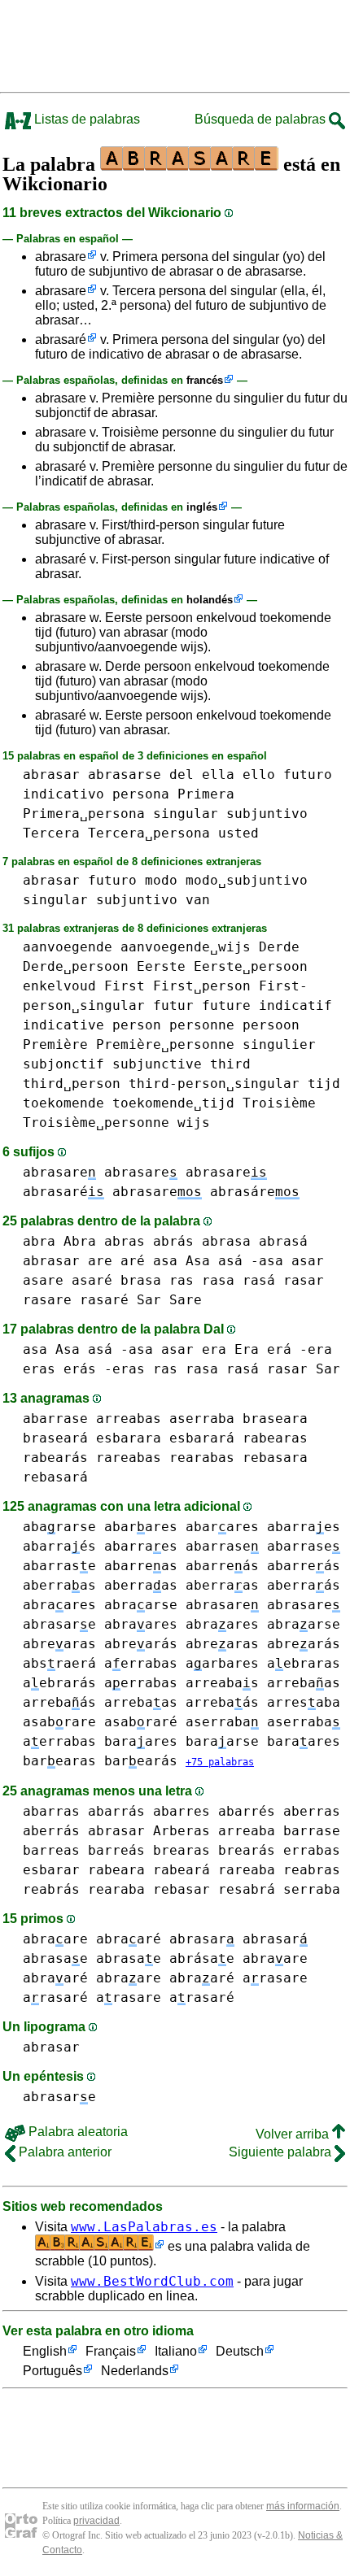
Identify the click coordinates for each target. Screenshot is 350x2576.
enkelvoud (59, 986)
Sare (186, 1300)
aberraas (59, 1585)
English (45, 2351)
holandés (210, 600)
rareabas (129, 1458)
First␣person (202, 986)
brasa (141, 1280)
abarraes (141, 1546)
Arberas (182, 1831)
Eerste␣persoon (251, 966)
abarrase (55, 1419)
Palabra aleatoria (77, 2132)
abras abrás (149, 1241)
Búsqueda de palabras (262, 119)
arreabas (129, 1419)
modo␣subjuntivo (247, 880)
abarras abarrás (84, 1811)
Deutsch (240, 2351)
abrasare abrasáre (206, 1192)
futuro (308, 775)
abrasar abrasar (238, 1939)
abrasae (55, 1958)
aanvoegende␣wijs (186, 947)
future (226, 1005)
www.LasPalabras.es (144, 2227)
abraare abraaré (92, 1939)
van (198, 900)
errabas (312, 1850)
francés (205, 380)
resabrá (247, 1889)
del (182, 775)
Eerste (161, 966)
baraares (141, 1741)
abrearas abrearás (100, 1644)
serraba (312, 1889)
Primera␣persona (84, 814)
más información (303, 2506)
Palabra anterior (63, 2152)
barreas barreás (84, 1850)
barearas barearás (100, 1761)
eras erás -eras (84, 1369)
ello (259, 775)
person (137, 1025)
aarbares (222, 1663)
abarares (141, 1527)
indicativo (63, 794)
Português (52, 2371)
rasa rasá (238, 1280)
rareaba (247, 1870)
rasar (304, 1280)
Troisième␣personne (96, 1123)
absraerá (59, 1663)
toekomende (63, 1103)
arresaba (304, 1702)
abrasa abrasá (255, 1241)
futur (173, 1005)
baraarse (222, 1741)
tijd (324, 1083)
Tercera (51, 833)
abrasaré (61, 339)
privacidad (96, 2521)
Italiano (176, 2351)
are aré (116, 1261)
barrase (312, 1831)
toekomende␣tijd (173, 1103)
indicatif (295, 1005)
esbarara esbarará (165, 1438)
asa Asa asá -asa (218, 1261)
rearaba (116, 1889)
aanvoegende (68, 947)
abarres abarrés (214, 1811)
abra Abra (59, 1241)
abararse (59, 1527)
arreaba (247, 1831)
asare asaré (68, 1280)
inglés (202, 507)
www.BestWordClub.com (152, 2281)
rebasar (182, 1889)
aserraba (202, 1419)
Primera (206, 794)
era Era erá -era (267, 1349)
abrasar (51, 775)
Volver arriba (294, 2134)
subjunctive (157, 1064)
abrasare (61, 257)
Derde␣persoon (76, 966)
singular (186, 814)
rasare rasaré (76, 1300)
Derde (279, 947)
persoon (271, 1025)
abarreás (304, 1566)
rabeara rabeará (149, 1870)
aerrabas (141, 1663)
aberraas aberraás (263, 1585)
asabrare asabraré (100, 1722)
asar (308, 1261)
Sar (149, 1300)
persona (141, 794)
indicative (63, 1025)
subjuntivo (267, 814)
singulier (279, 1044)
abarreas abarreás (182, 1566)
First (125, 986)
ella (218, 775)
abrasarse (125, 775)
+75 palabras (220, 1762)
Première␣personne (165, 1044)
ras (182, 1280)
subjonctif (63, 1064)
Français (111, 2351)
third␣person (72, 1083)
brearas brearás (214, 1850)
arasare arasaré (165, 1997)
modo (161, 880)
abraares (59, 1605)
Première (55, 1044)
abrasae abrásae (165, 1958)
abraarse (141, 1605)
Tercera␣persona (149, 833)
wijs (194, 1123)
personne (202, 1025)
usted (238, 833)
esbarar (51, 1870)
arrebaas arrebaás (182, 1702)
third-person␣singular (214, 1083)
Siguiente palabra (282, 2152)
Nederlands (135, 2371)
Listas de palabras (85, 119)
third (230, 1064)
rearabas (202, 1458)
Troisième (279, 1103)
